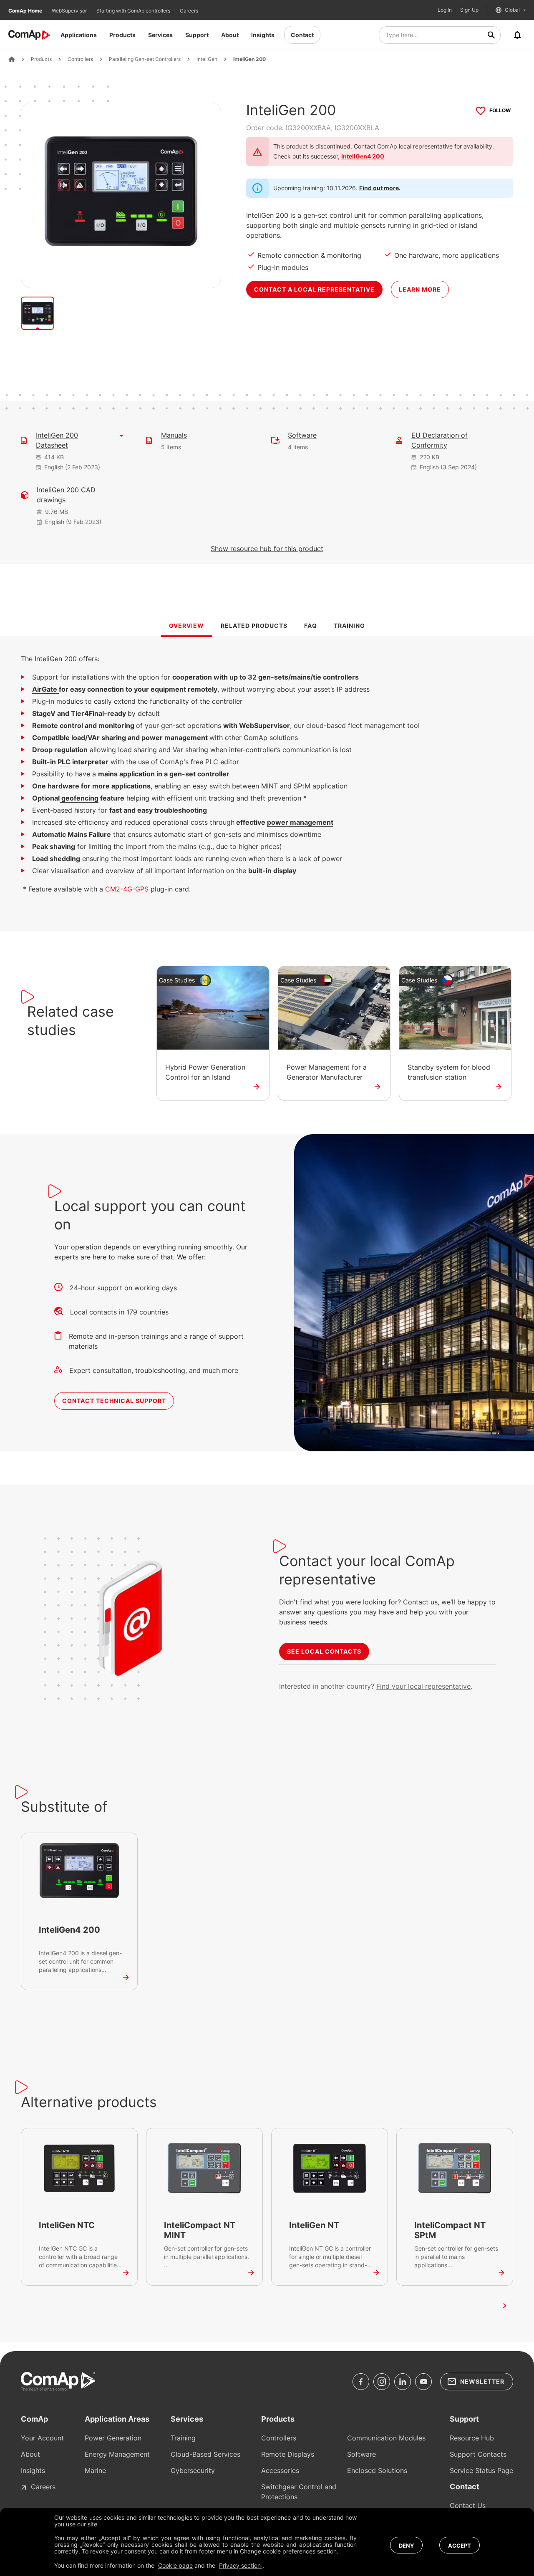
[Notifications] (517, 35)
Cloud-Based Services (205, 2454)
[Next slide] (505, 2306)
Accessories (280, 2470)
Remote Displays (288, 2454)
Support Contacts (478, 2454)
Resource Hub (472, 2438)
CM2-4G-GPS (127, 889)
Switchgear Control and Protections (299, 2492)
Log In (445, 10)
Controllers (80, 59)
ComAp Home (26, 11)
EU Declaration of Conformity (440, 440)
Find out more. (380, 188)
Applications (79, 35)
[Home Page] (12, 59)
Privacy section (241, 2565)
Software (302, 435)
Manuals (174, 435)
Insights (263, 35)
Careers (189, 11)
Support (197, 35)
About (230, 35)
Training (183, 2438)
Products (122, 35)
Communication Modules (386, 2438)
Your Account (42, 2438)
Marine (95, 2470)
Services (160, 35)
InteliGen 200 (249, 59)
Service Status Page (481, 2470)
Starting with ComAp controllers (134, 11)
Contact (302, 35)
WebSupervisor (70, 11)
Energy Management (117, 2454)
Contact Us (468, 2505)
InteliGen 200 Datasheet (57, 440)
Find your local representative (423, 1686)
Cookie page (175, 2565)
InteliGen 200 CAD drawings (66, 495)
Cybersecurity (193, 2470)
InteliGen (207, 59)
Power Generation (113, 2438)
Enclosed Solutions (377, 2470)
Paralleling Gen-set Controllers (145, 59)
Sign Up (469, 10)
